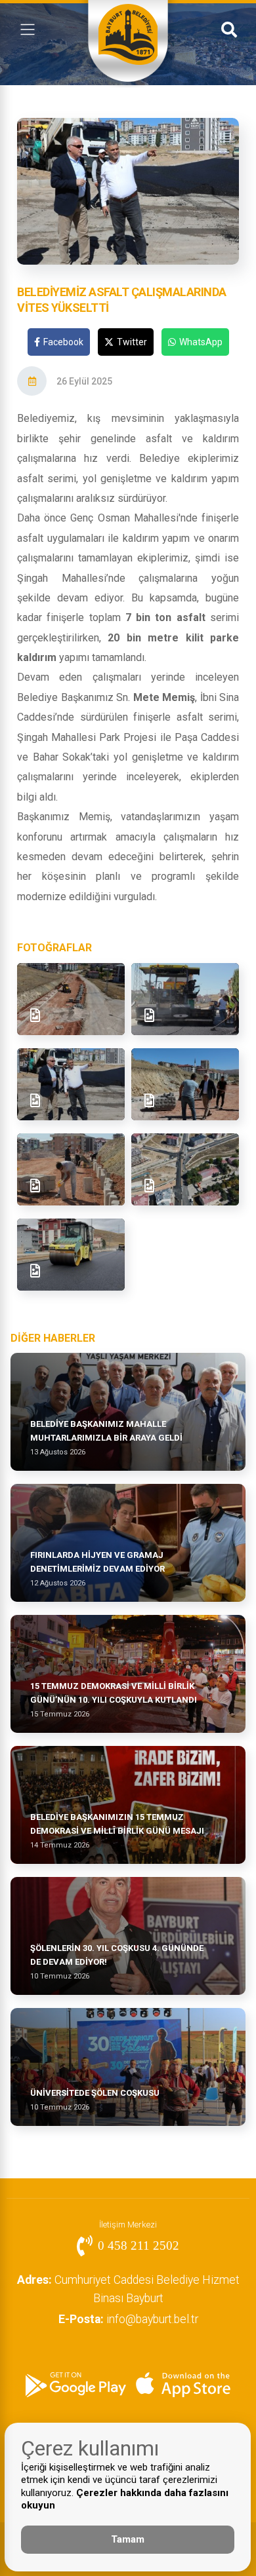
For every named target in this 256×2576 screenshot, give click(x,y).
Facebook (63, 342)
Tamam (128, 2539)
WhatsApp (201, 342)
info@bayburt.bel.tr (128, 2319)
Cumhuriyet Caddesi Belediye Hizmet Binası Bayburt (128, 2289)
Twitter (132, 342)
